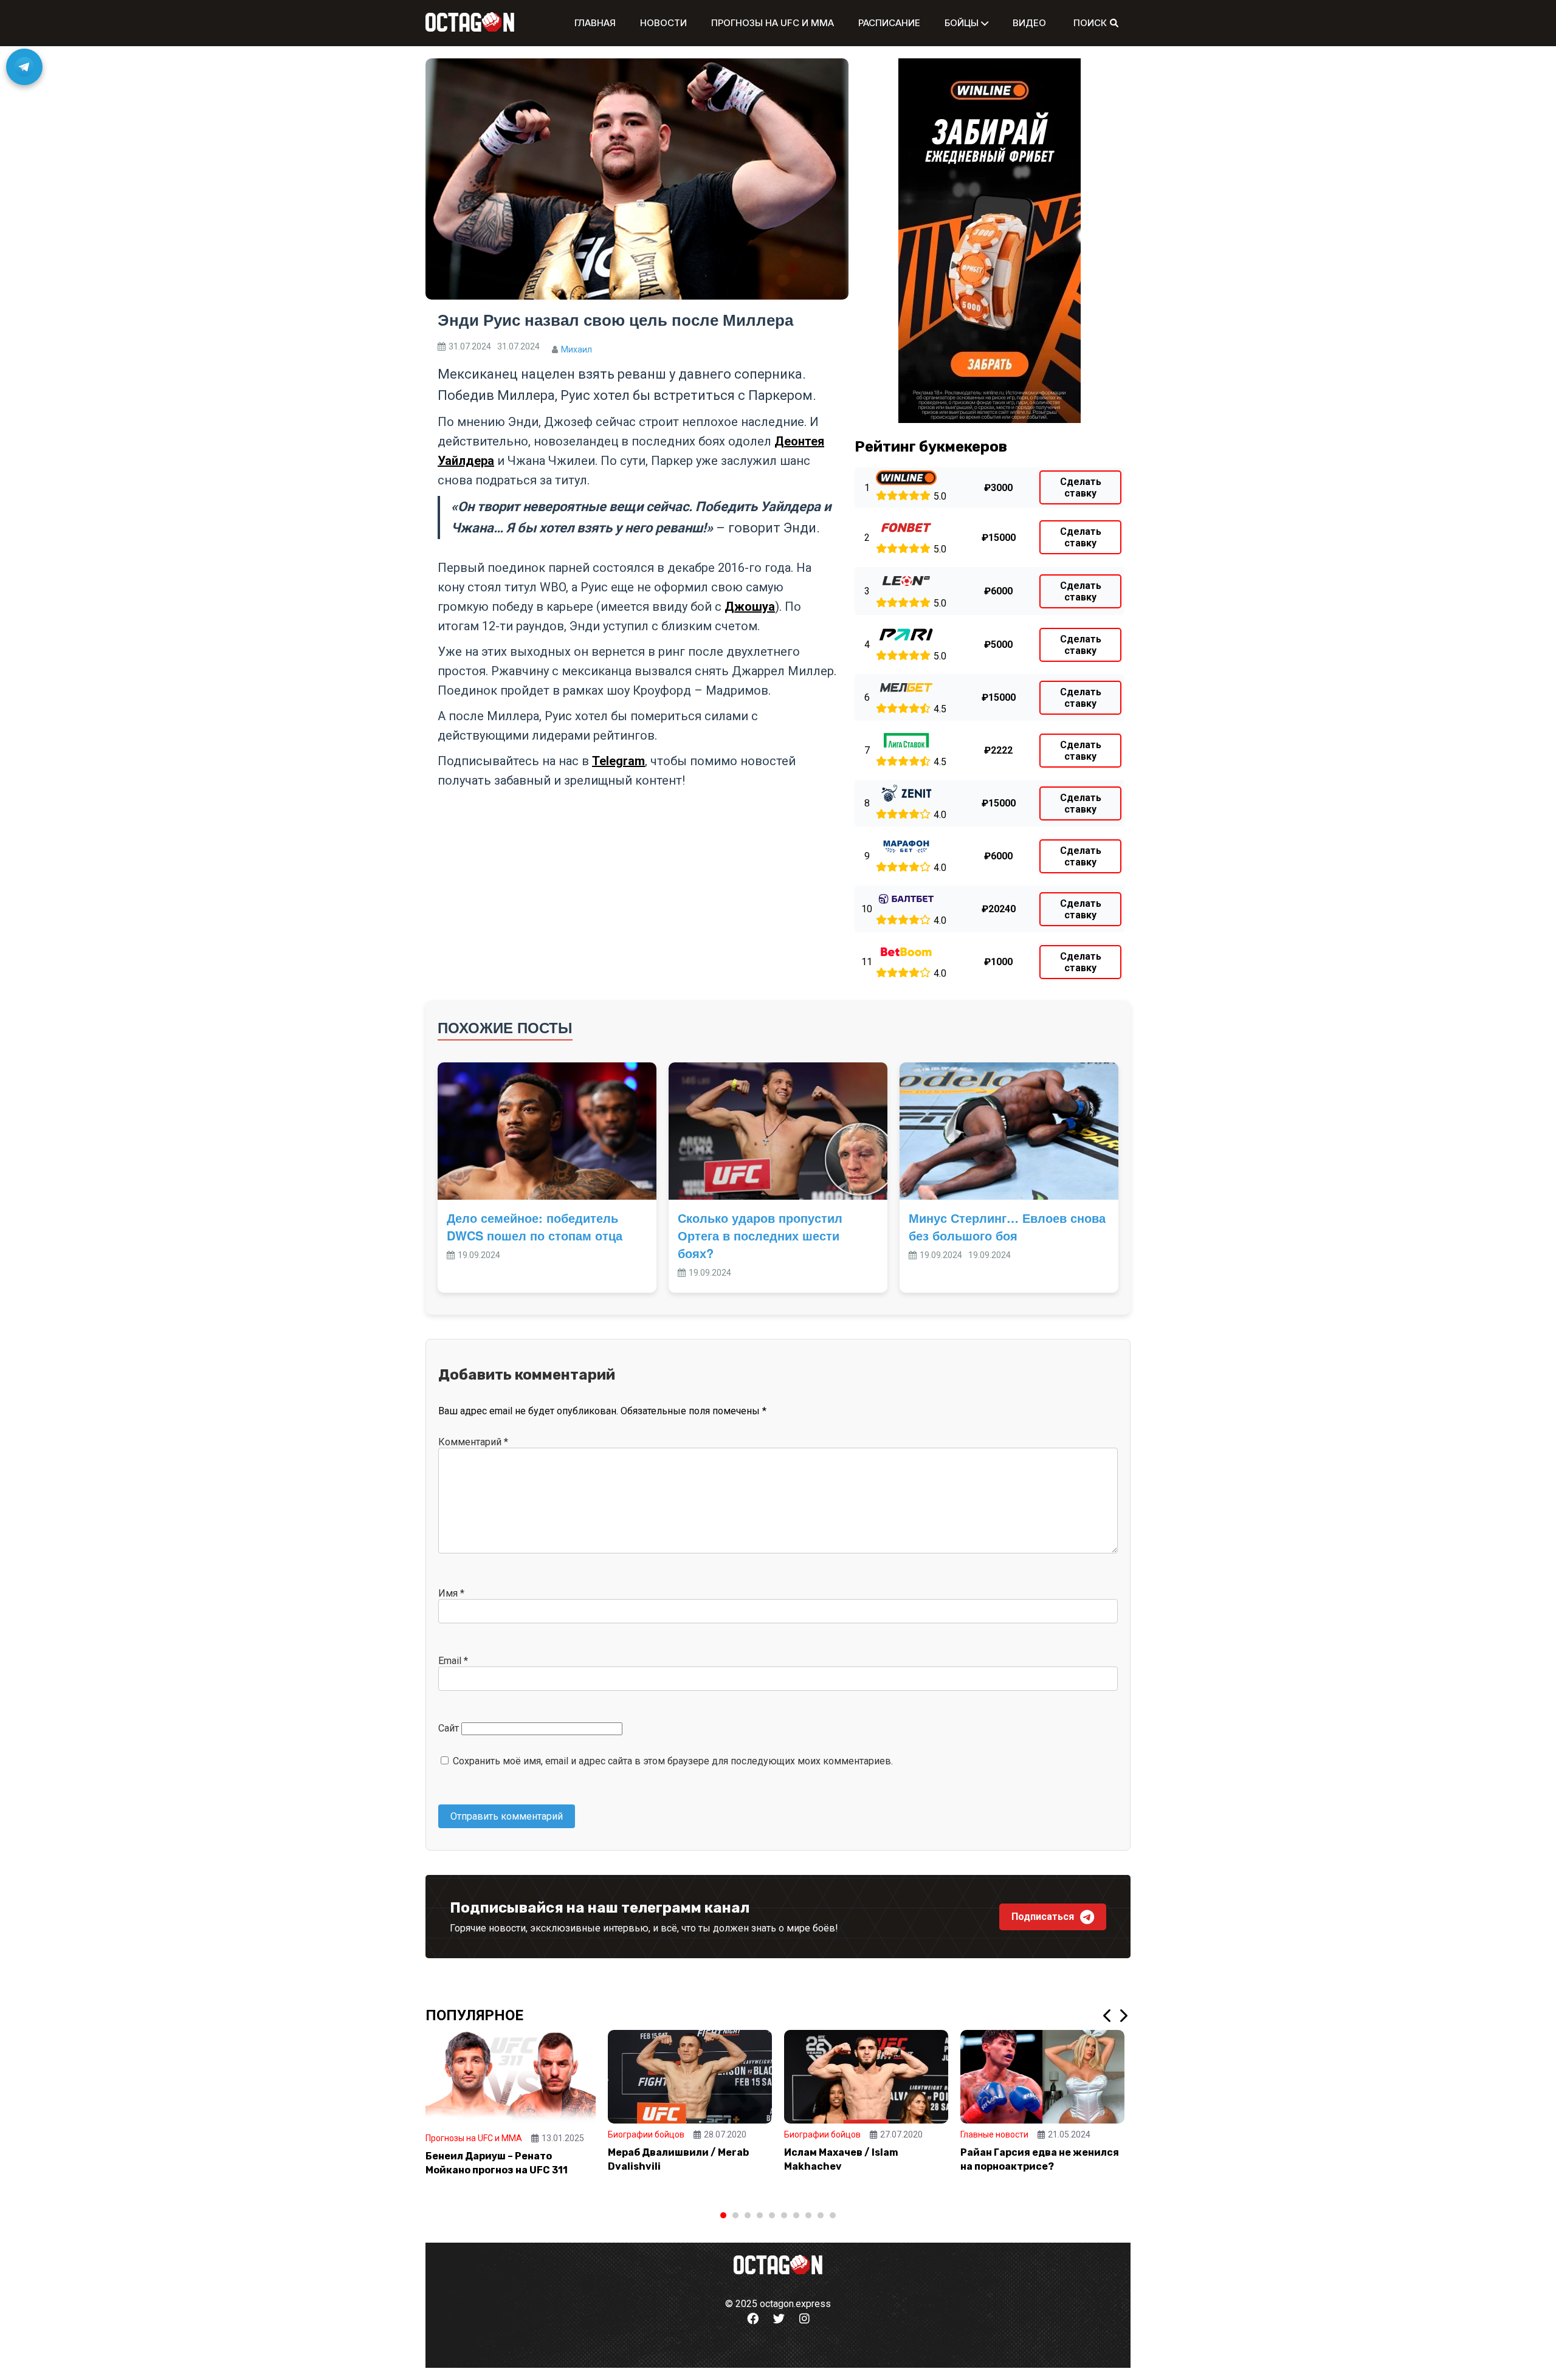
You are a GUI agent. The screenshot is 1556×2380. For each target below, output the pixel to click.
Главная (595, 23)
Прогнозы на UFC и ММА (773, 23)
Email (453, 1661)
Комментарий (473, 1442)
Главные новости (994, 2134)
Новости (663, 23)
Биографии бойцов (646, 2134)
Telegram (618, 761)
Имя (451, 1593)
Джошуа (750, 607)
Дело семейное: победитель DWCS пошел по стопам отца (535, 1226)
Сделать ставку (1081, 487)
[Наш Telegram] (24, 67)
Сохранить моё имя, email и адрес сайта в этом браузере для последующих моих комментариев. (673, 1761)
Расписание (889, 23)
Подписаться (1043, 1917)
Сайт (449, 1728)
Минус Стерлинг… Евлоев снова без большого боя (1007, 1226)
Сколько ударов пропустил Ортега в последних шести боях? (760, 1235)
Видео (1029, 23)
